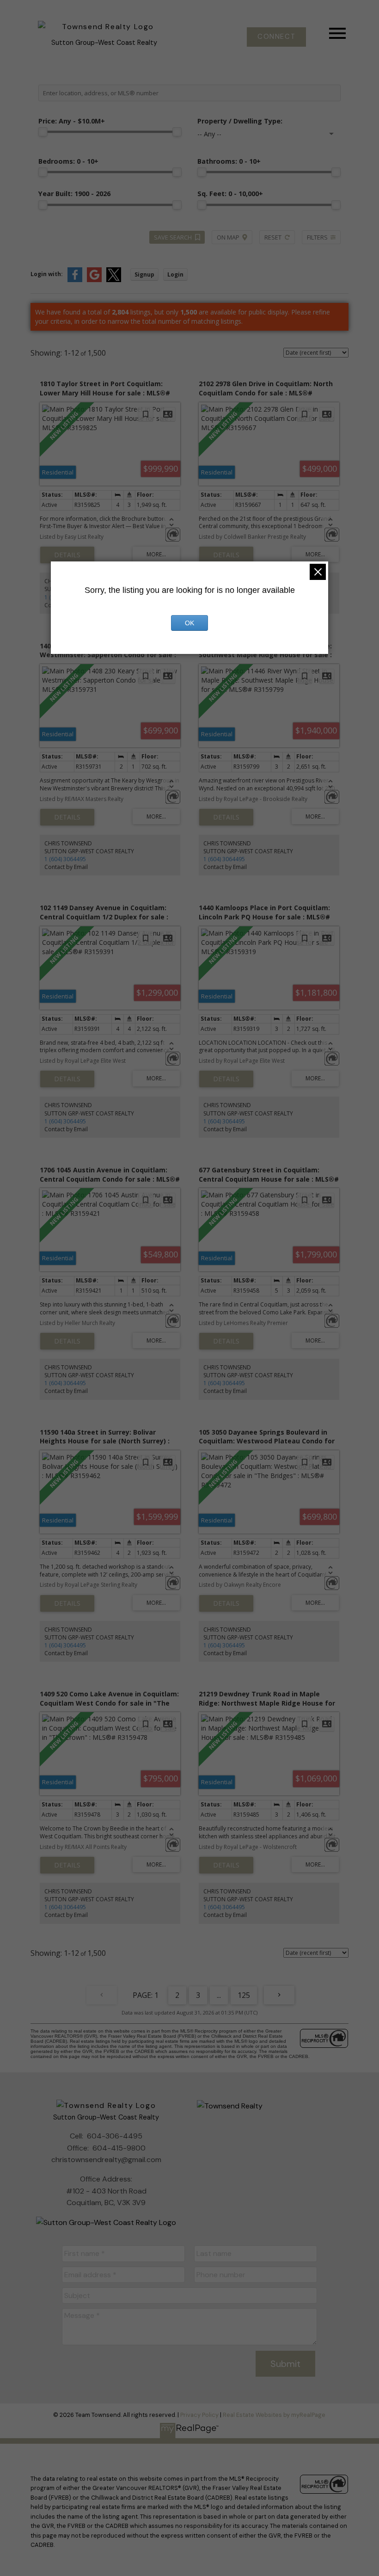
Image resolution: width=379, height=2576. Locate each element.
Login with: (47, 274)
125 (244, 1995)
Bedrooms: (68, 161)
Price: (72, 121)
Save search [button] (173, 237)
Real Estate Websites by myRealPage (274, 2415)
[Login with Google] (94, 280)
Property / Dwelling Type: (240, 121)
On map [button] (228, 237)
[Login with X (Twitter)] (114, 280)
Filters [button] (317, 237)
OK (189, 623)
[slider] (43, 132)
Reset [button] (273, 237)
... (219, 1995)
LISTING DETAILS (67, 555)
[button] (276, 37)
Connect (276, 37)
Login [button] (175, 274)
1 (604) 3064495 (65, 859)
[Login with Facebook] (75, 280)
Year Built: (74, 194)
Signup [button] (144, 274)
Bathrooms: (229, 161)
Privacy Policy (199, 2415)
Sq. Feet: (230, 194)
